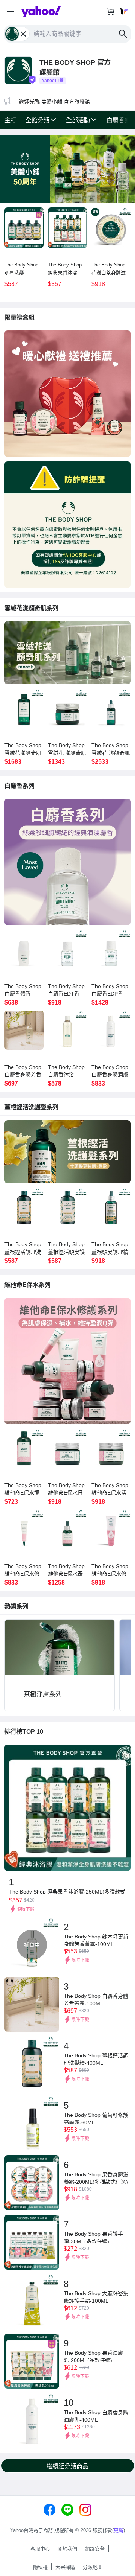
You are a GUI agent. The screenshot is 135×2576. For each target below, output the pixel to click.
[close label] (24, 34)
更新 (118, 2530)
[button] (10, 12)
